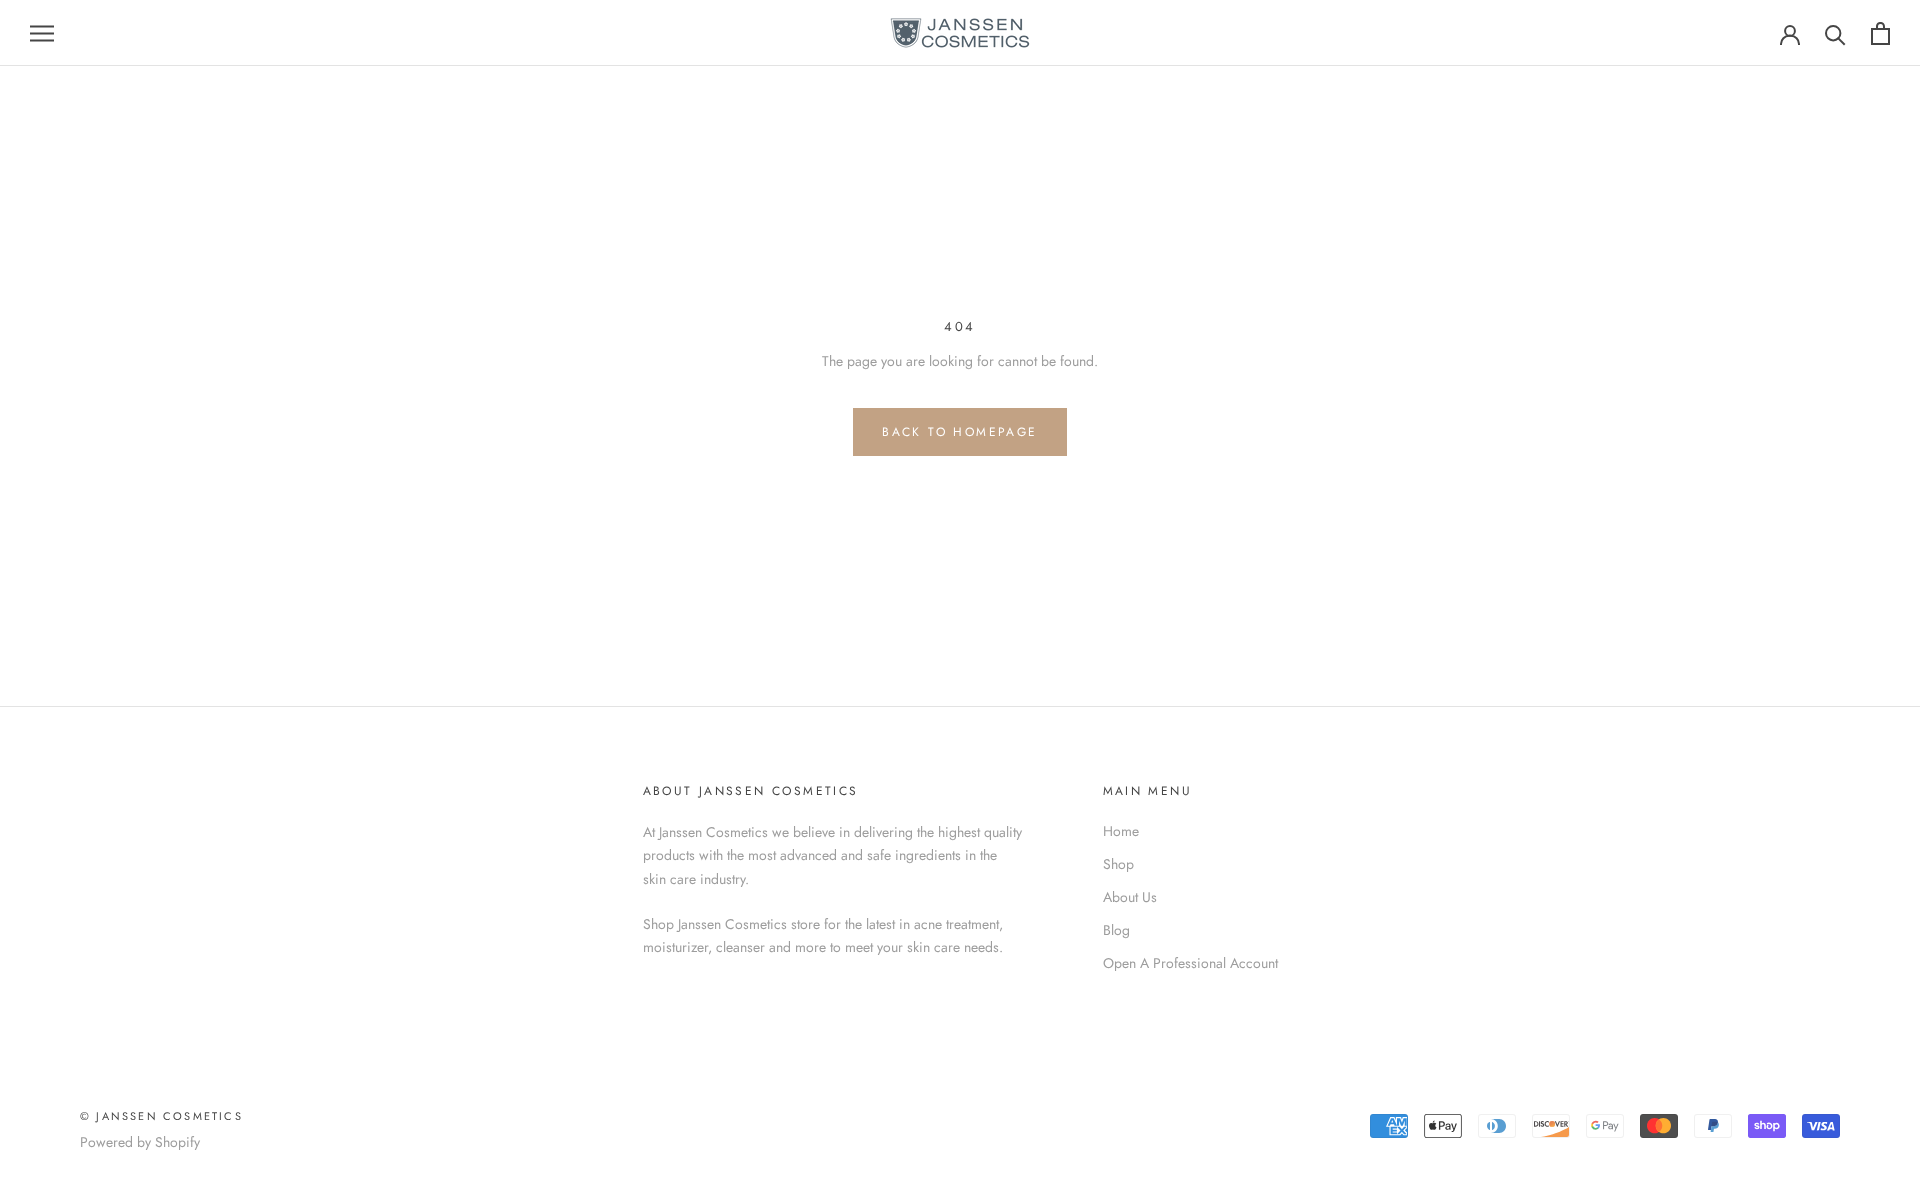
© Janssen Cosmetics (161, 1116)
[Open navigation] (42, 32)
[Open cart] (1880, 33)
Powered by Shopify (140, 1142)
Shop (1118, 864)
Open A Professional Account (1190, 963)
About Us (1130, 897)
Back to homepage (959, 432)
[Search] (1835, 33)
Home (1121, 831)
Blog (1116, 930)
